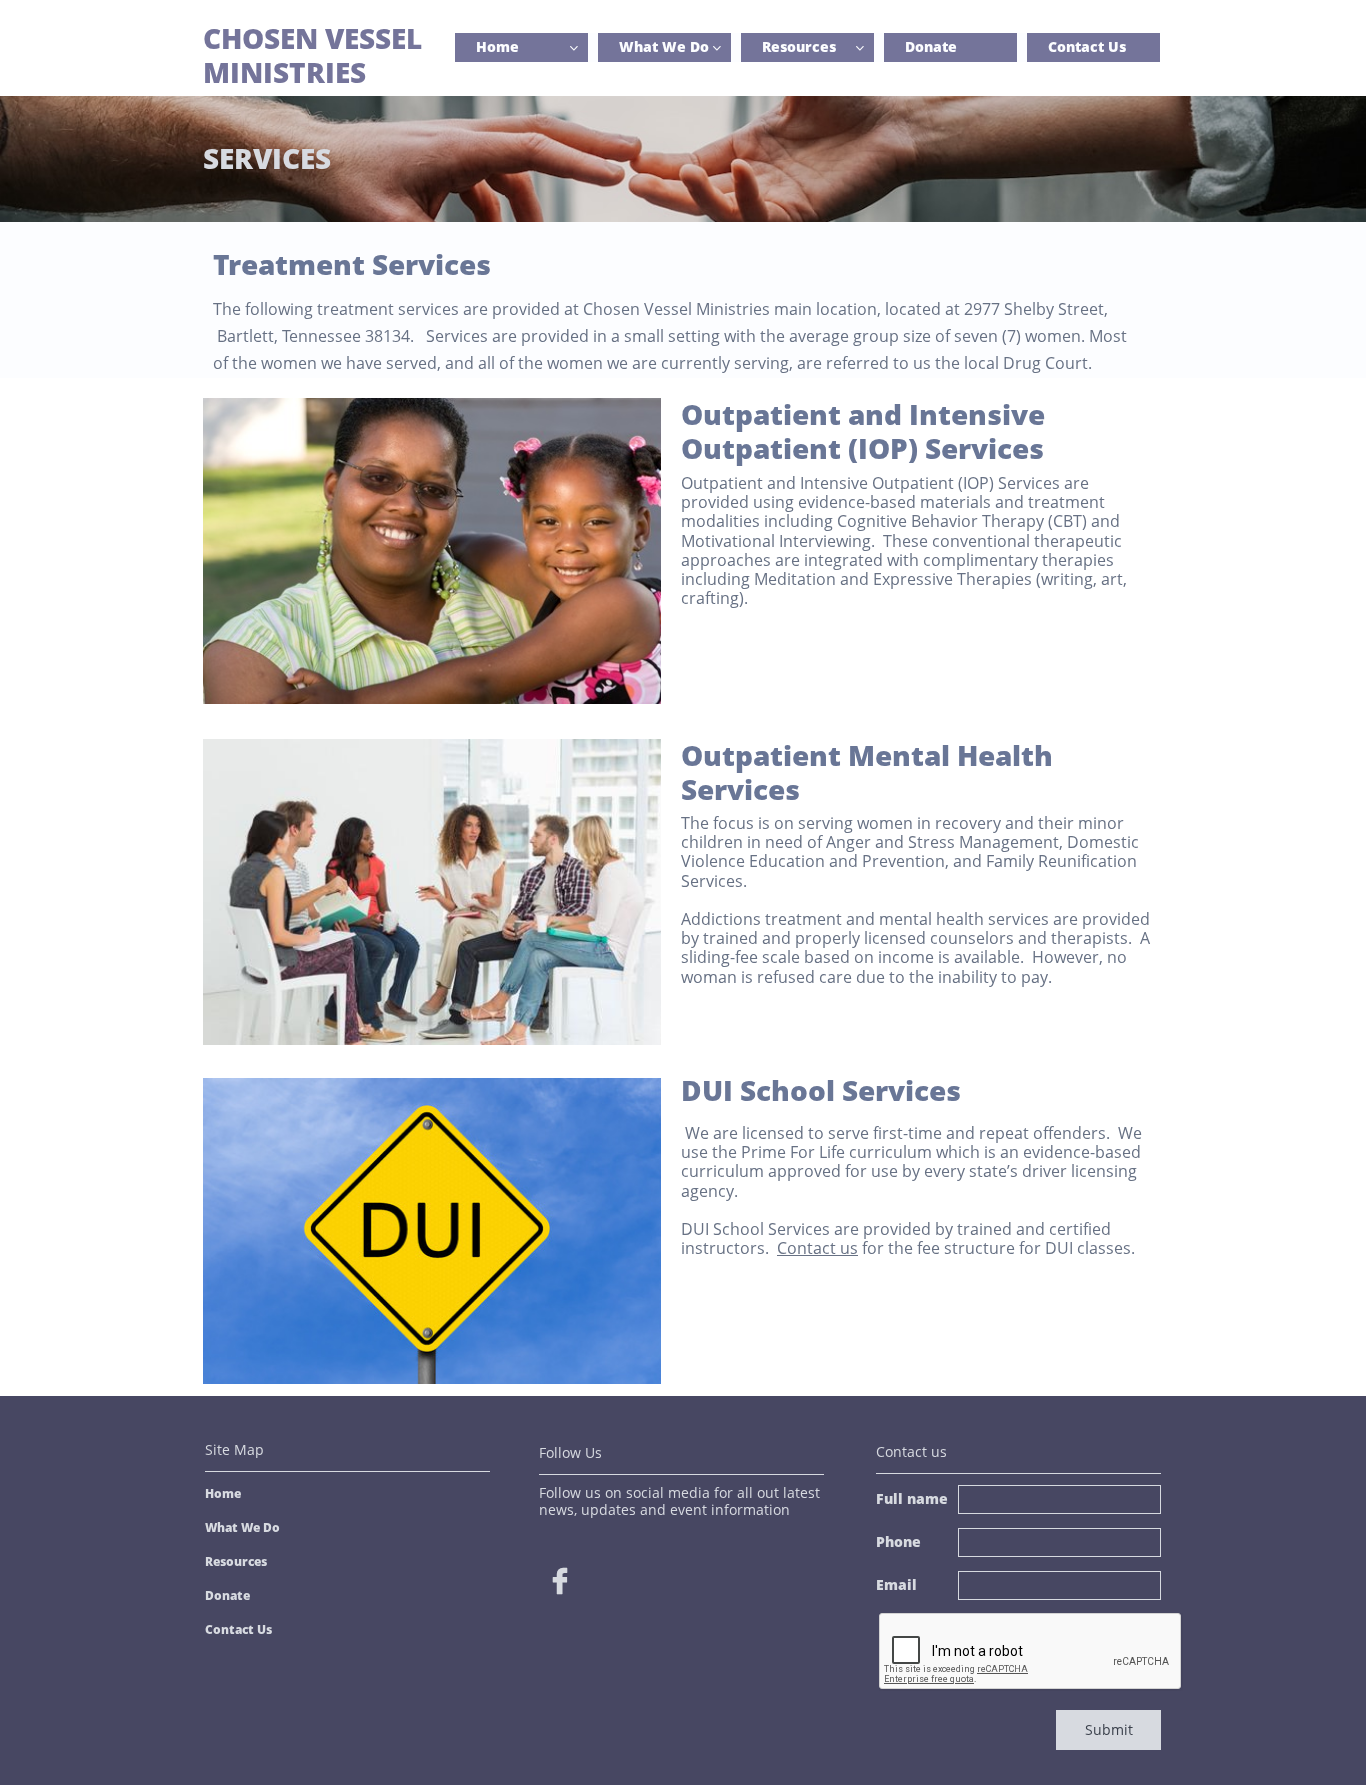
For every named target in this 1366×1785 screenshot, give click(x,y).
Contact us (817, 1248)
